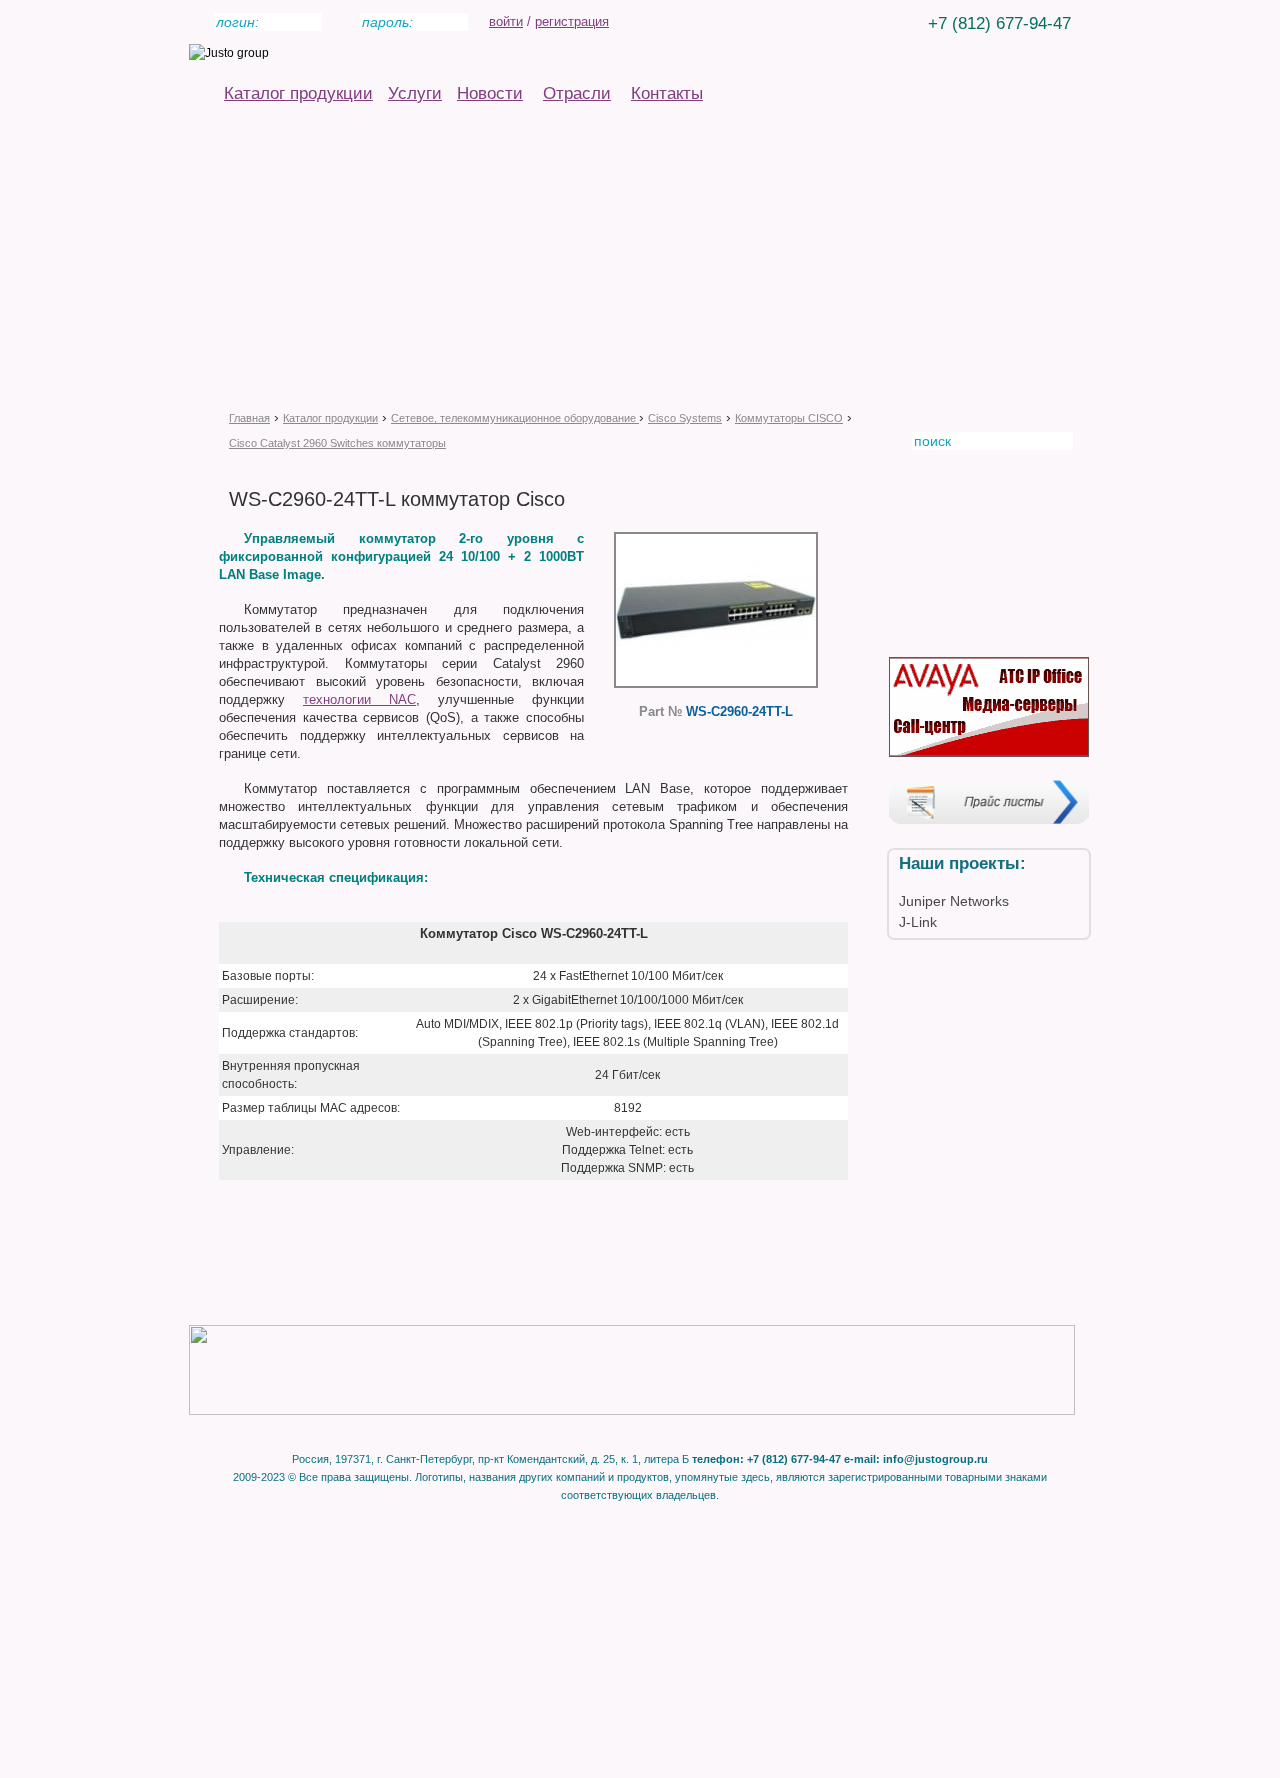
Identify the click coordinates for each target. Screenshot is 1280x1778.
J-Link (918, 922)
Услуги (415, 93)
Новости (490, 93)
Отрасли (577, 93)
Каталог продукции (298, 93)
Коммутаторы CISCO (789, 418)
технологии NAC (359, 699)
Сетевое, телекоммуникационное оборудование (515, 418)
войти (506, 21)
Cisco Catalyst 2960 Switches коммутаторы (337, 443)
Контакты (667, 93)
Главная (249, 418)
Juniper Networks (954, 901)
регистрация (572, 21)
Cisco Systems (685, 418)
